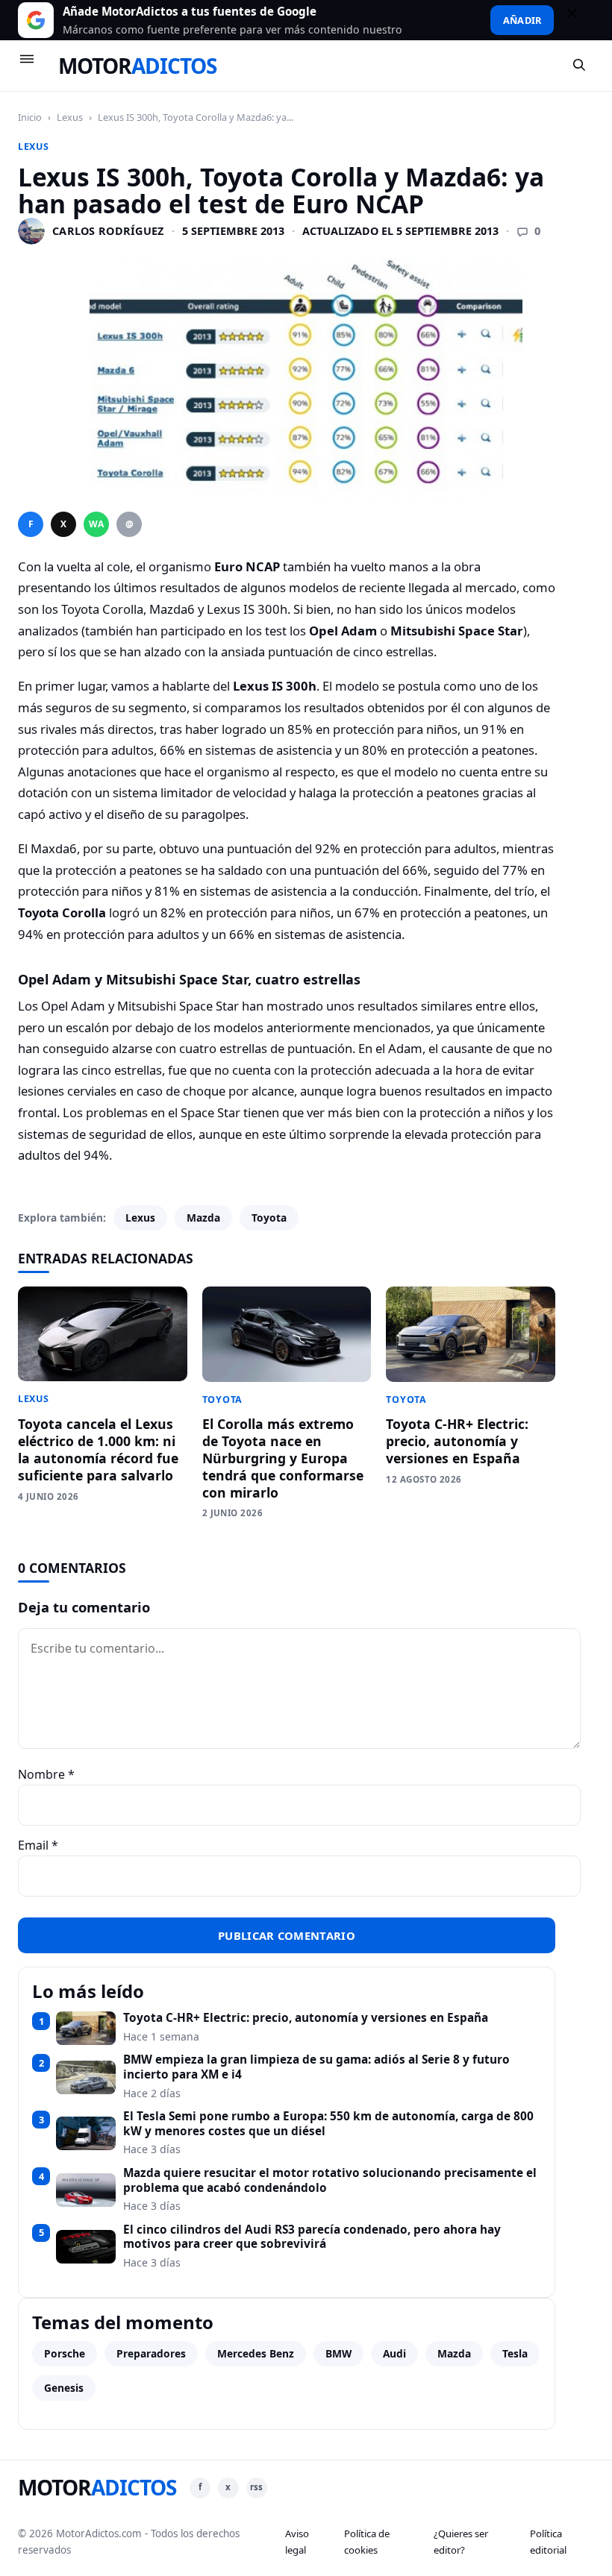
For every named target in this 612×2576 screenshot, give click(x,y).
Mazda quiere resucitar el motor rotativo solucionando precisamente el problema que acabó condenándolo (330, 2180)
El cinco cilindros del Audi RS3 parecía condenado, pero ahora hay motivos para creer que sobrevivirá (312, 2237)
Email (38, 1845)
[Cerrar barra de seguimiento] (578, 20)
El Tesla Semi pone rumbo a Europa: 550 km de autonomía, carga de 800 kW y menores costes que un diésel (328, 2124)
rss (256, 2487)
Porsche (65, 2353)
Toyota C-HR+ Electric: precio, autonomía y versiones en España (457, 1441)
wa (96, 524)
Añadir (522, 20)
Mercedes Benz (256, 2353)
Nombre (46, 1774)
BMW (338, 2353)
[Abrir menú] (34, 66)
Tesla (515, 2353)
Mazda (203, 1218)
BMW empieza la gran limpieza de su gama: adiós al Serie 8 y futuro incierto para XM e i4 (316, 2067)
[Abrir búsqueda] (580, 66)
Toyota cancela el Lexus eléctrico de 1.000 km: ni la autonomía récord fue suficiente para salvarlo (98, 1449)
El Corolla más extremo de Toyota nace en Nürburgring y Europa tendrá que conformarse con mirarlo (283, 1458)
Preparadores (151, 2353)
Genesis (64, 2388)
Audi (394, 2353)
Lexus (70, 117)
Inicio (30, 117)
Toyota (269, 1218)
